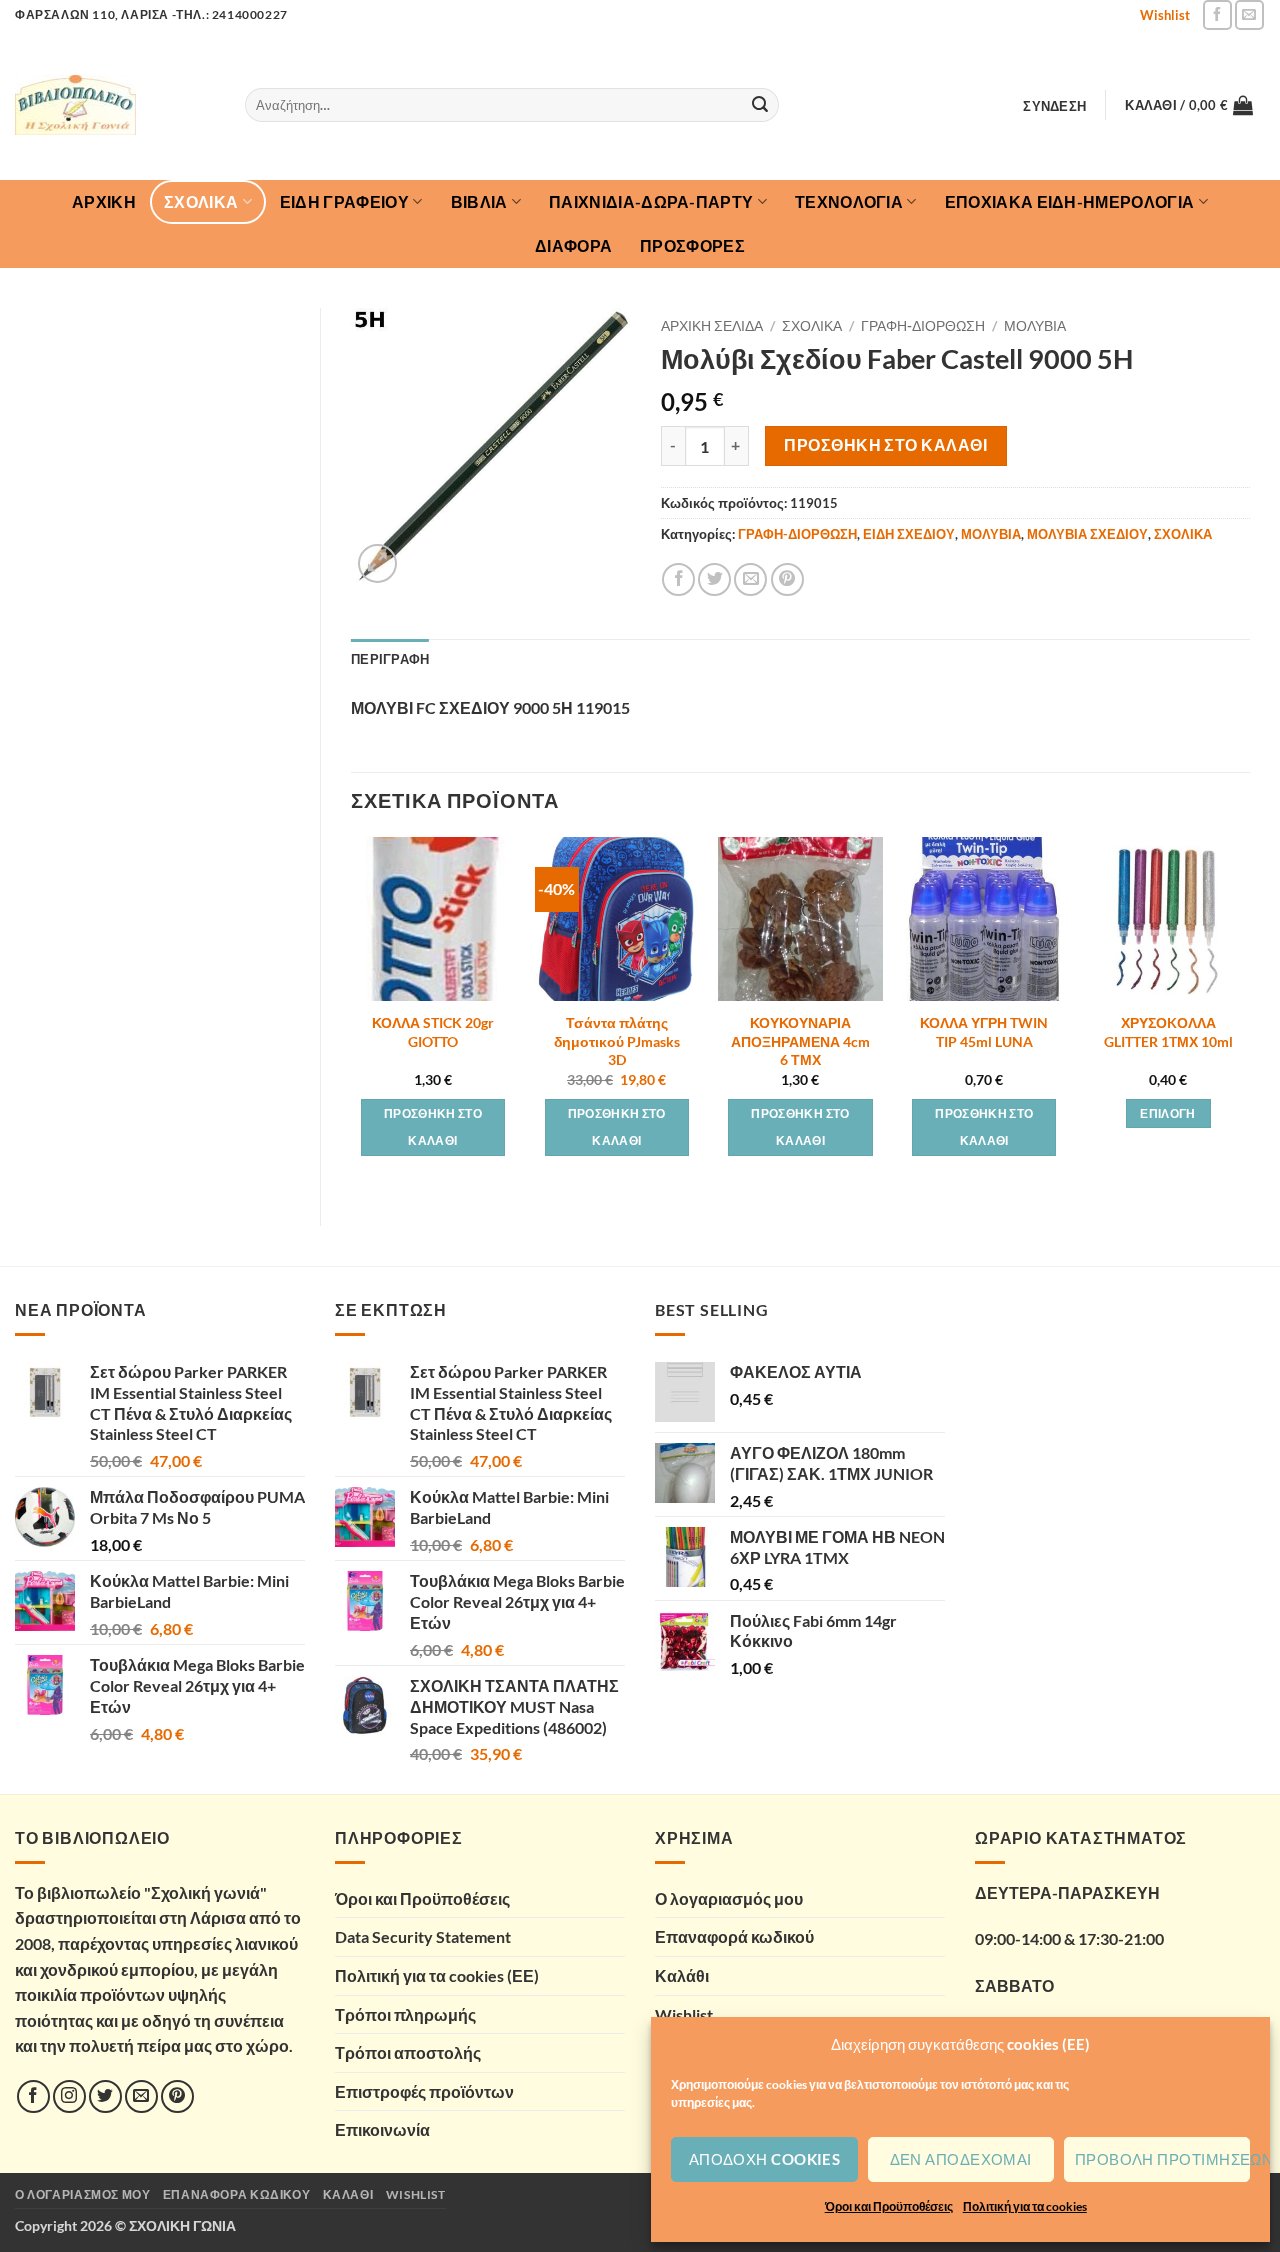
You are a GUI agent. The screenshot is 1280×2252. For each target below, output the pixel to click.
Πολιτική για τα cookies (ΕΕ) (437, 1975)
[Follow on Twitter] (105, 2096)
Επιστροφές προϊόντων (424, 2091)
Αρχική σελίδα (712, 326)
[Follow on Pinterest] (177, 2096)
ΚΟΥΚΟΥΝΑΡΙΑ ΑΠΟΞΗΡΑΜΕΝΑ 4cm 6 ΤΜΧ (800, 1041)
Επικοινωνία (382, 2129)
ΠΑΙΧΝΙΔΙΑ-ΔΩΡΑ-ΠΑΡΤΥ (651, 201)
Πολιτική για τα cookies (1025, 2206)
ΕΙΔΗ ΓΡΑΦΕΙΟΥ (344, 201)
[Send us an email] (1249, 14)
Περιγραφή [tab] (390, 659)
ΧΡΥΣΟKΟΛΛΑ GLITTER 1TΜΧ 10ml (1168, 1032)
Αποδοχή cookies (765, 2159)
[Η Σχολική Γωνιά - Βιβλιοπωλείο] (115, 105)
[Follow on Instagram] (69, 2096)
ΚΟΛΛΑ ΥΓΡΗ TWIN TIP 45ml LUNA (984, 1032)
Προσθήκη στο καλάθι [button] (433, 1127)
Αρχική (104, 201)
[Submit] (760, 105)
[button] (1055, 106)
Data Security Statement (423, 1936)
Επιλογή (1167, 1113)
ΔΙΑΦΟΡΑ (573, 245)
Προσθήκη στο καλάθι (885, 445)
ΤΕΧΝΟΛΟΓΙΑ (849, 201)
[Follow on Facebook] (1217, 14)
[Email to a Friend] (750, 579)
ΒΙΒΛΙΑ (479, 201)
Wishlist (1165, 15)
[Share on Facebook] (678, 579)
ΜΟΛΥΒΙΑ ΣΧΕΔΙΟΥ (1087, 534)
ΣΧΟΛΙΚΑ (201, 201)
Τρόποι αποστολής (408, 2052)
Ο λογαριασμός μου (729, 1898)
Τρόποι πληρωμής (405, 2014)
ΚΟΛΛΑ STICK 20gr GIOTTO (433, 1032)
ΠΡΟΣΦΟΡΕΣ (692, 245)
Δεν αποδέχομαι (961, 2159)
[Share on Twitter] (714, 579)
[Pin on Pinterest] (787, 579)
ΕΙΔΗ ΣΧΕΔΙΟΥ (909, 534)
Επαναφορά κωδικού (734, 1936)
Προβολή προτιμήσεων (1162, 2159)
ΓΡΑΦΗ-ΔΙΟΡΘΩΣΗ (923, 326)
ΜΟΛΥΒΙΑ (1035, 326)
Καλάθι (682, 1975)
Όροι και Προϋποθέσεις (889, 2206)
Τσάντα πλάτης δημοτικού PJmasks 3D (617, 1041)
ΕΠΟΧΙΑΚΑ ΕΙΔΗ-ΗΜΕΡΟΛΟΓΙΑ (1070, 201)
